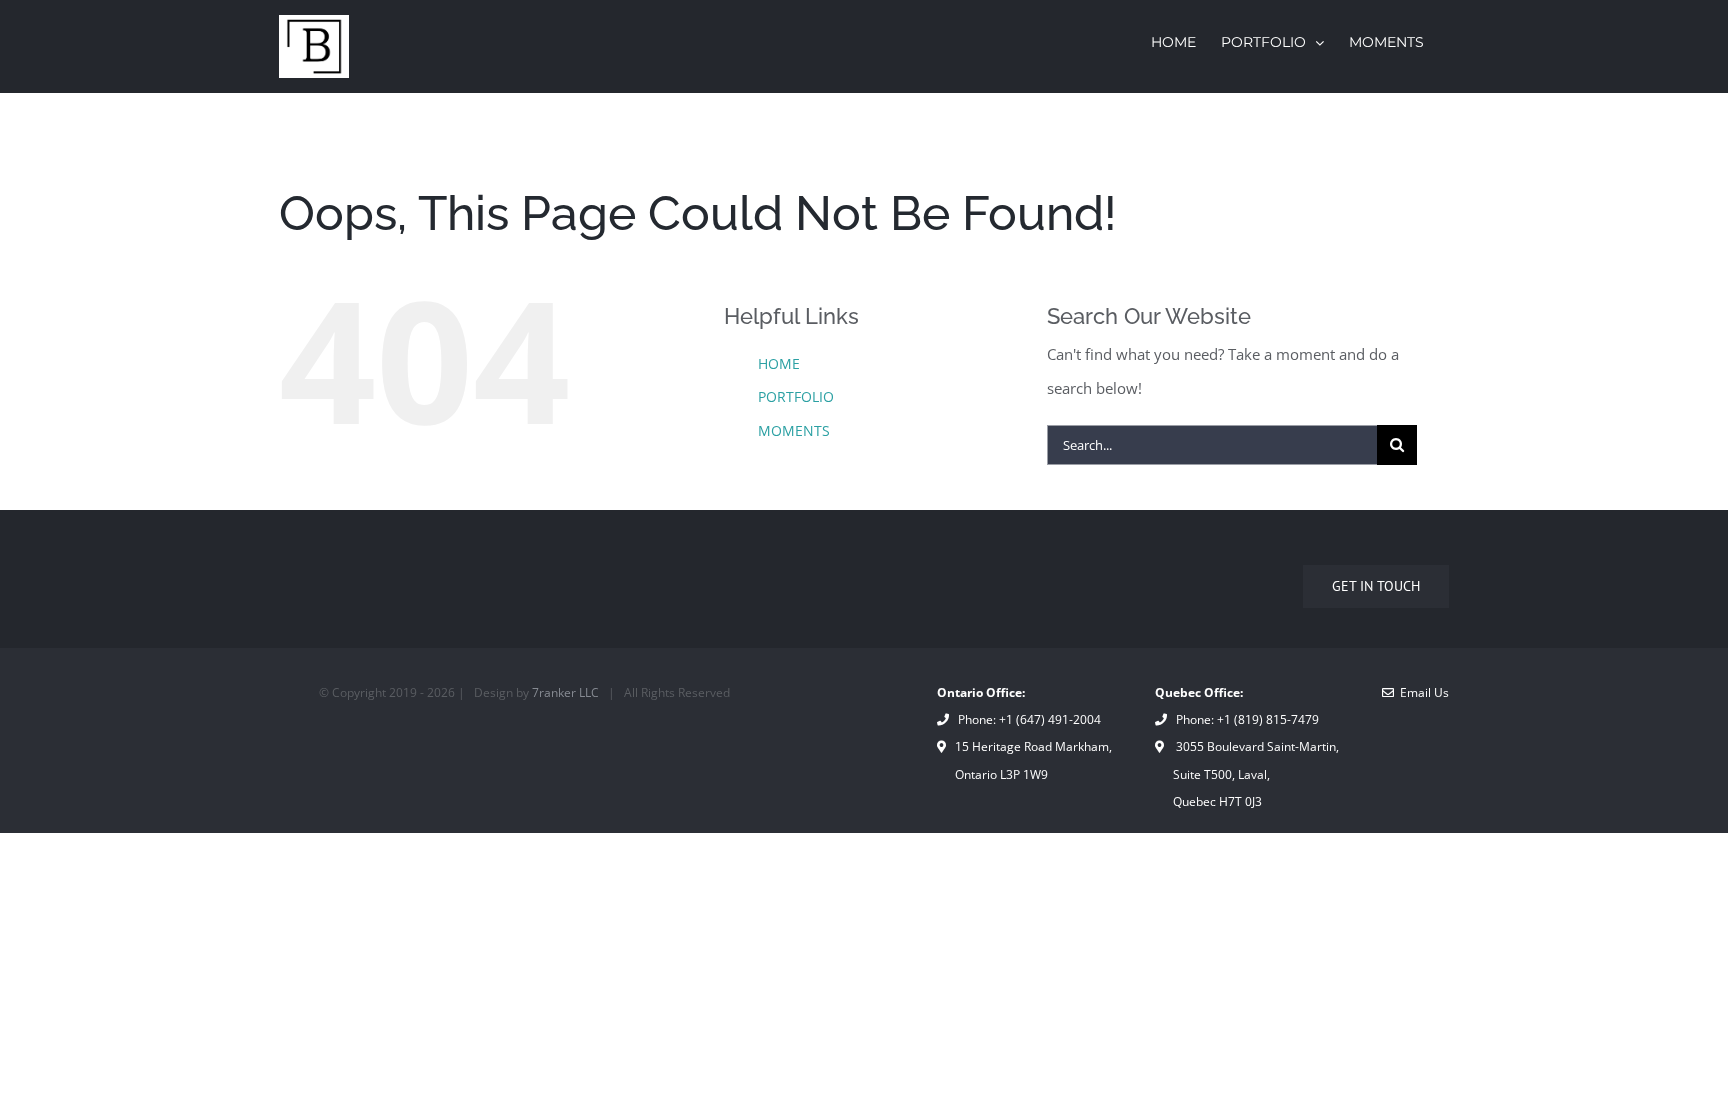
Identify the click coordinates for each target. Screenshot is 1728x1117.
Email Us (1421, 692)
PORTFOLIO (796, 396)
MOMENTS (794, 430)
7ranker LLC (565, 692)
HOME (779, 363)
